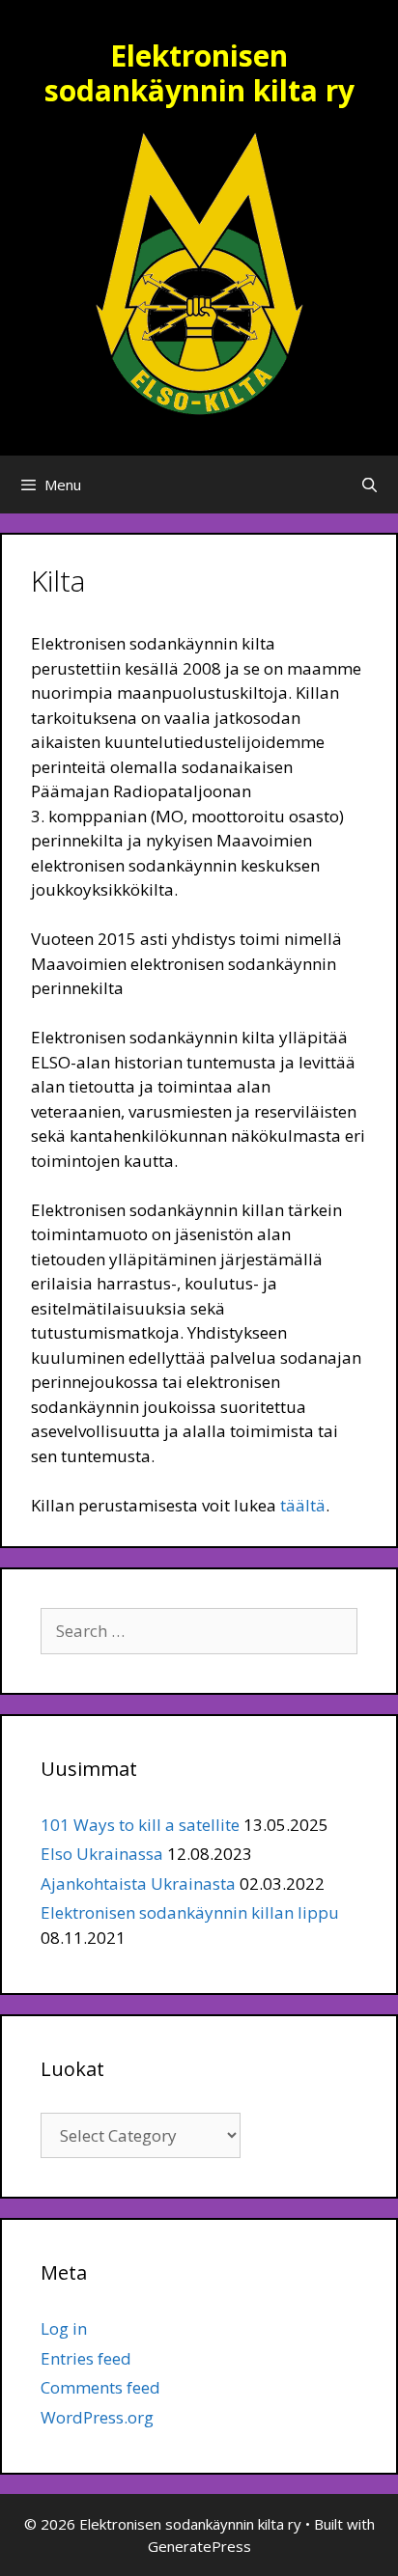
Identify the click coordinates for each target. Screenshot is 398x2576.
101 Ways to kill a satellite (140, 1825)
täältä (303, 1505)
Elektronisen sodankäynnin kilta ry (199, 73)
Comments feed (100, 2387)
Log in (64, 2328)
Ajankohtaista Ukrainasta (138, 1884)
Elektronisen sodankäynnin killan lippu (190, 1912)
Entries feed (86, 2358)
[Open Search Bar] (370, 485)
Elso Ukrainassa (102, 1854)
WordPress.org (97, 2417)
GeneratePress (199, 2546)
